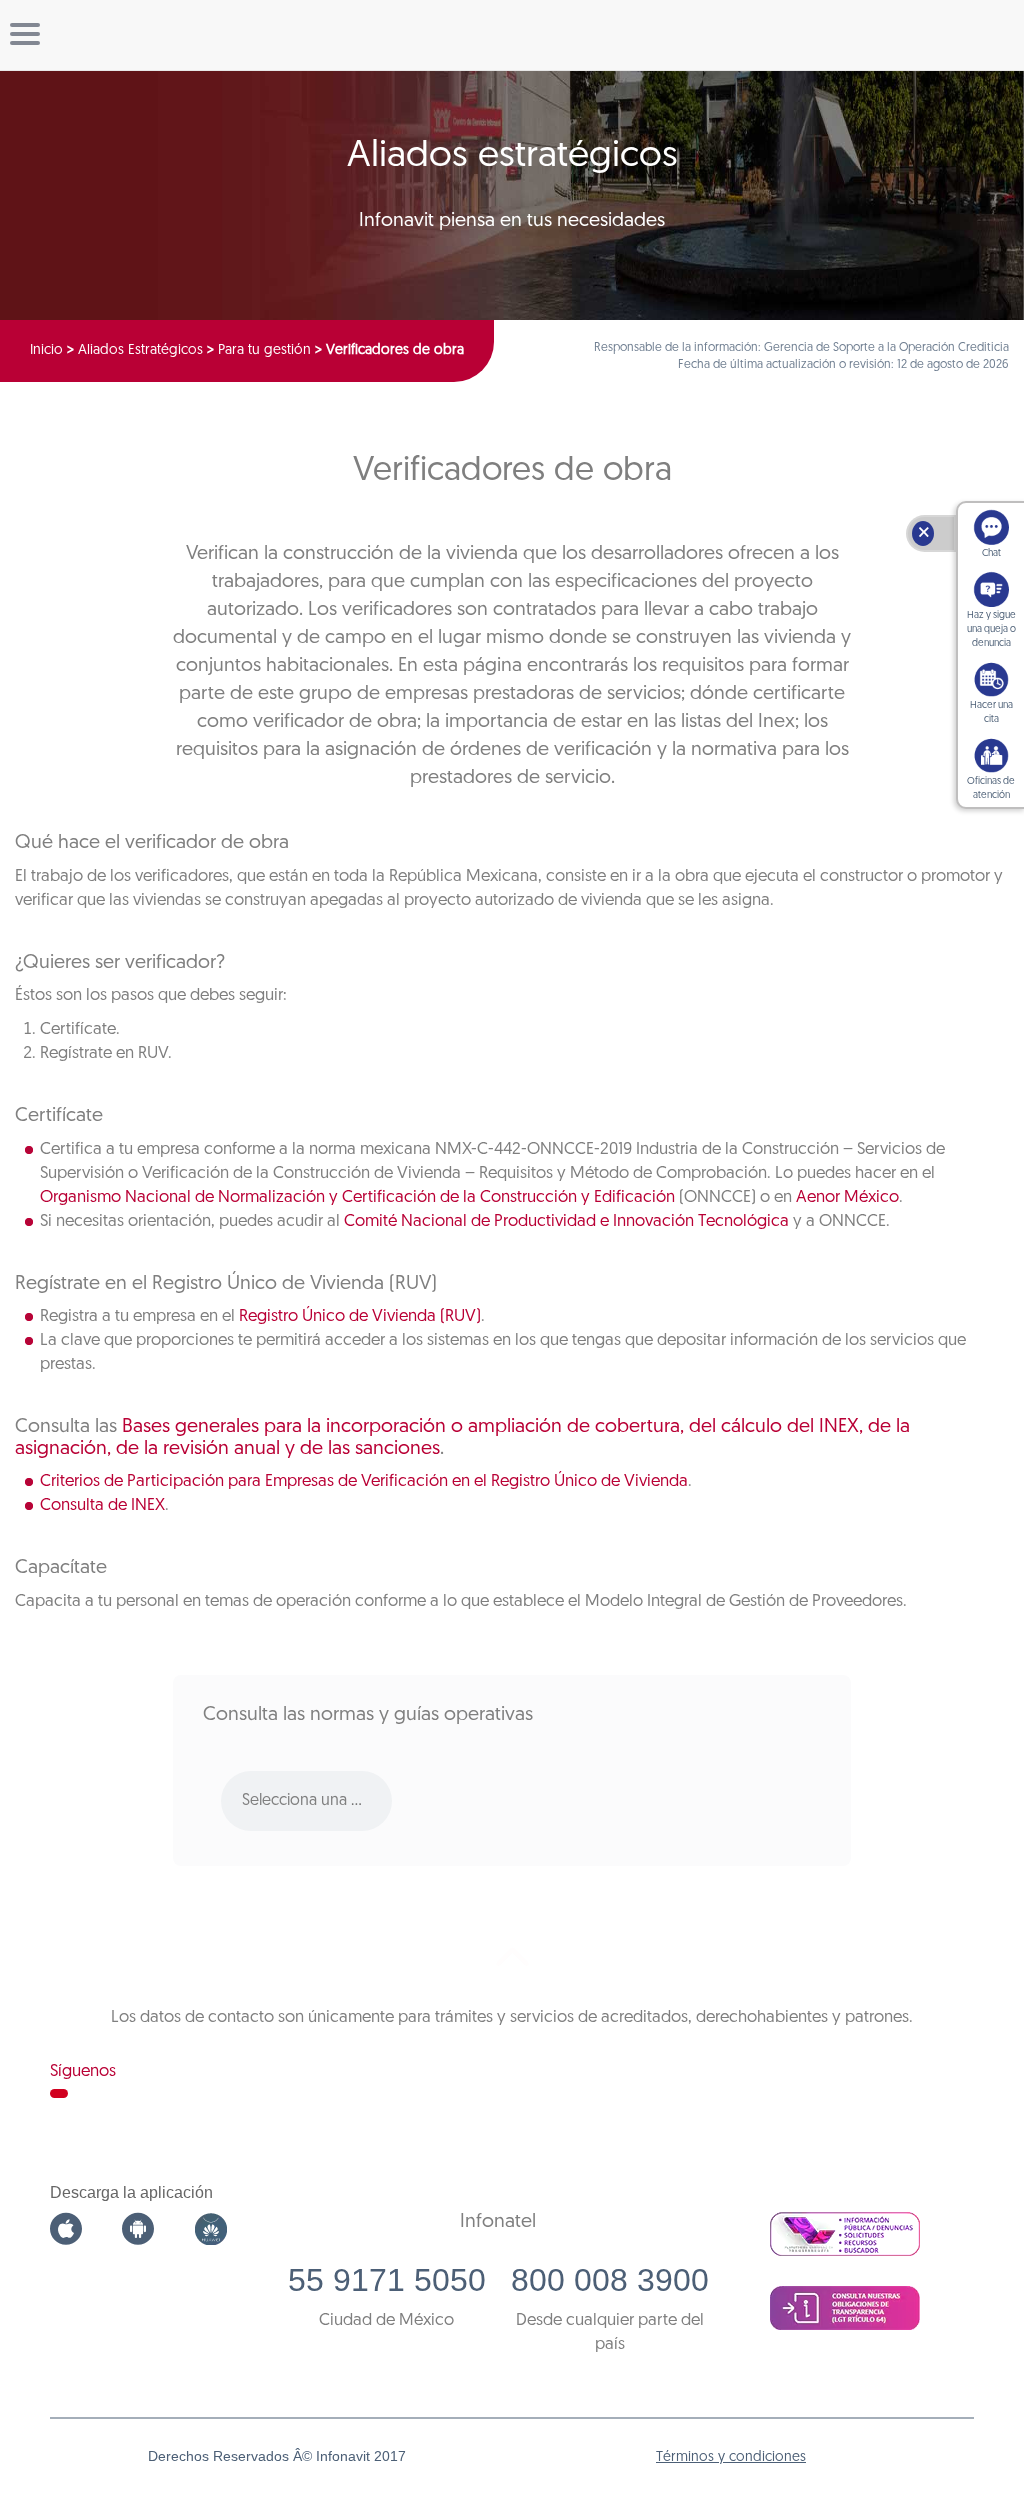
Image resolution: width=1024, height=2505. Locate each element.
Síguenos (83, 2071)
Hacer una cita (991, 712)
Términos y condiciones (731, 2457)
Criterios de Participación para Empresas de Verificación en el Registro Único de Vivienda (364, 1481)
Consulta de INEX (102, 1505)
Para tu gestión (264, 350)
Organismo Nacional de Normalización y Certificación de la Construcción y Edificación (357, 1197)
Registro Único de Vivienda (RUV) (360, 1316)
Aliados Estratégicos (140, 350)
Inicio (46, 350)
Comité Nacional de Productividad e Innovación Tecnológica (566, 1221)
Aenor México (847, 1197)
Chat (991, 553)
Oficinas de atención (991, 788)
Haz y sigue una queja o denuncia (991, 629)
